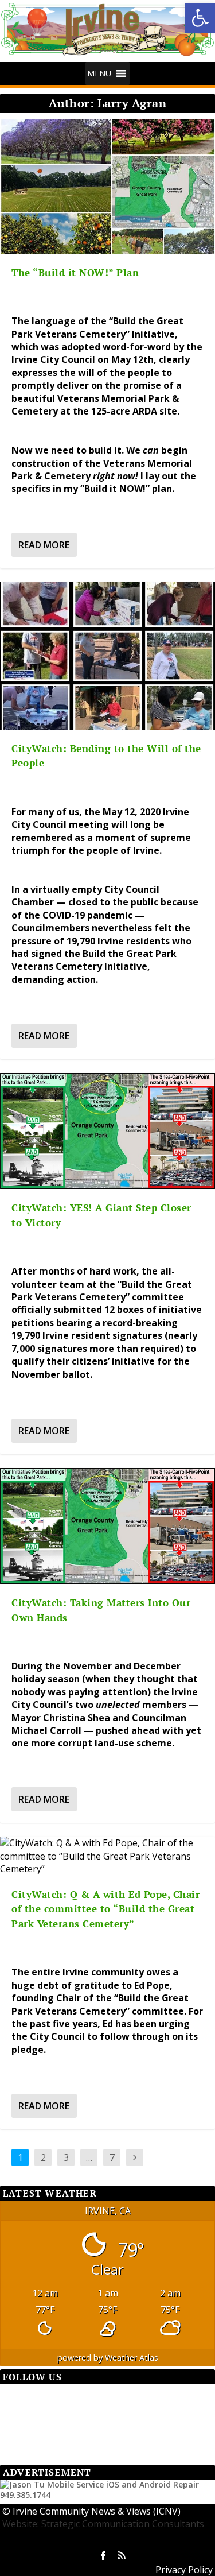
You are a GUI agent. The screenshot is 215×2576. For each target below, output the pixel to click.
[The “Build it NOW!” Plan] (107, 186)
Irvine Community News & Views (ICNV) (97, 2511)
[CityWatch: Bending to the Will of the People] (107, 656)
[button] (200, 18)
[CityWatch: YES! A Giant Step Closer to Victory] (107, 1131)
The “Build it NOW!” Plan (75, 272)
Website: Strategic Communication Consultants (103, 2524)
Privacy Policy (184, 2570)
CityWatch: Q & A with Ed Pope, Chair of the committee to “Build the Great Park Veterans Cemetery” (105, 1909)
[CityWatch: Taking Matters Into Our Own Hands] (107, 1526)
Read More (44, 545)
